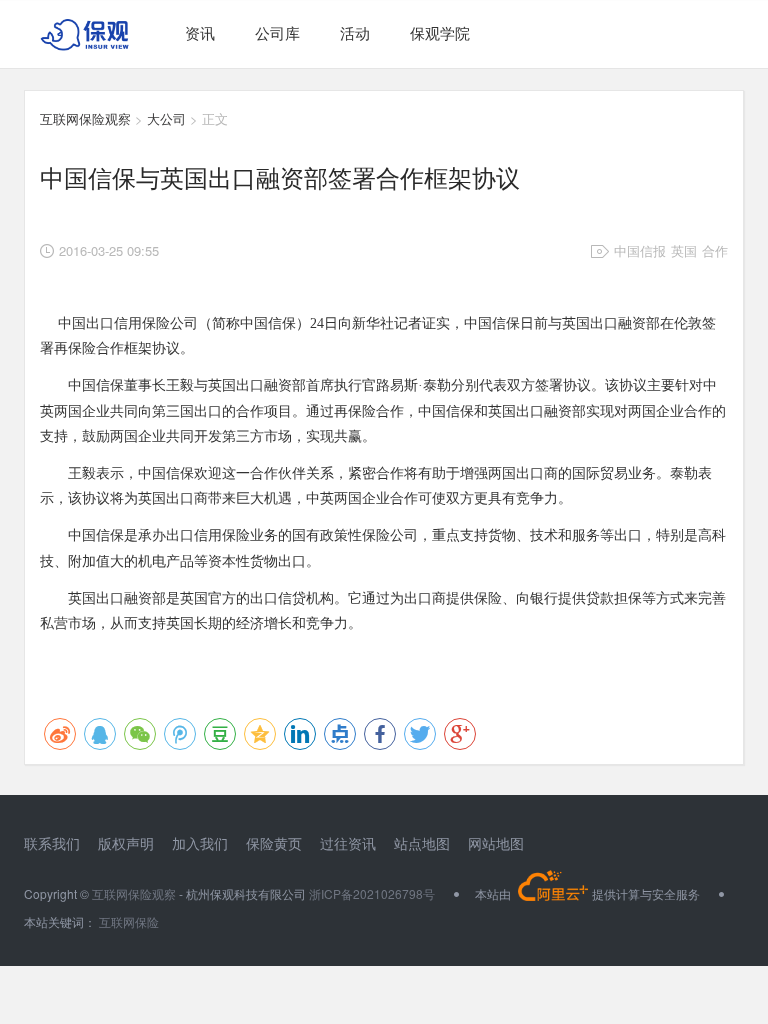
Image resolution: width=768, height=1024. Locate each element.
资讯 (200, 32)
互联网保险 (127, 921)
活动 (355, 32)
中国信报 (640, 250)
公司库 (277, 32)
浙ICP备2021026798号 (372, 893)
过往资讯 (348, 843)
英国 (684, 250)
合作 (715, 250)
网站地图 (496, 843)
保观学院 (440, 32)
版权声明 (126, 843)
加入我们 (200, 843)
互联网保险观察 (85, 118)
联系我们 (52, 843)
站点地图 (422, 843)
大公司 (166, 118)
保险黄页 (274, 843)
